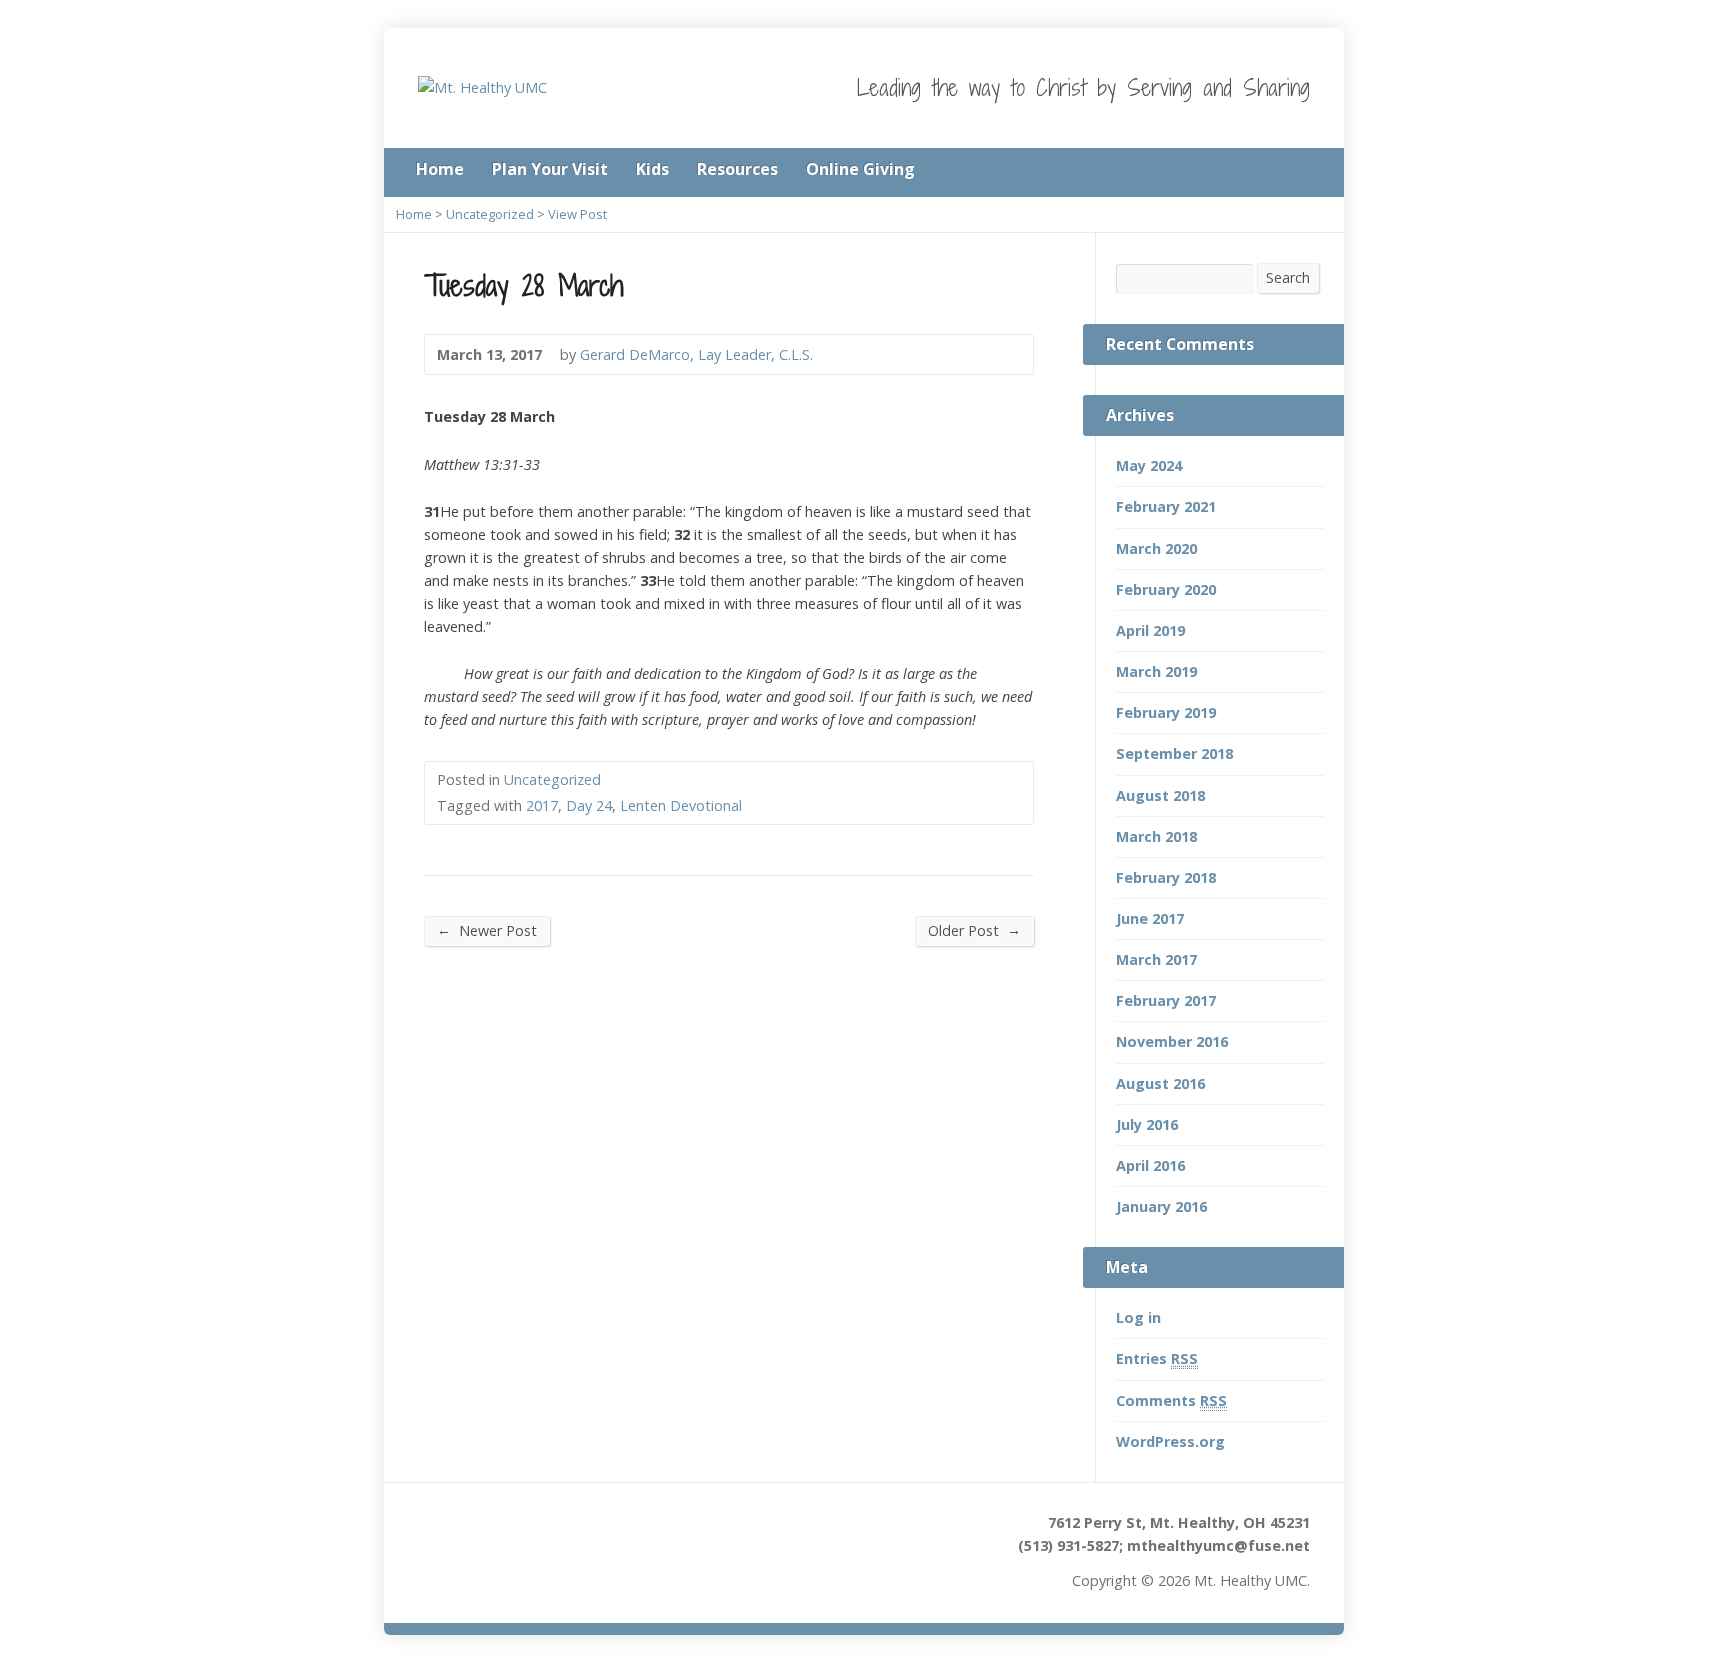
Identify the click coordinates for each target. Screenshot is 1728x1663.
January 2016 (1161, 1206)
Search (1288, 277)
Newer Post (487, 930)
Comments (1171, 1400)
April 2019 (1150, 630)
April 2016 (1150, 1165)
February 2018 (1166, 877)
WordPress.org (1170, 1441)
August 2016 (1160, 1083)
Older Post (974, 930)
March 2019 (1156, 671)
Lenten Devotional (681, 805)
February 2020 (1166, 589)
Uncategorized (490, 214)
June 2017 (1150, 918)
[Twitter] (1276, 171)
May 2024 (1149, 465)
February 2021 (1166, 506)
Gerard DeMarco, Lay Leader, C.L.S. (696, 354)
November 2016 (1172, 1041)
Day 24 (589, 805)
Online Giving (860, 169)
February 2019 (1166, 712)
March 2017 (1156, 959)
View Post (577, 214)
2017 (542, 805)
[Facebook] (1248, 171)
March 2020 (1156, 548)
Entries (1157, 1358)
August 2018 (1160, 795)
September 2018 (1174, 753)
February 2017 (1166, 1000)
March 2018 (1156, 836)
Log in (1138, 1317)
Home (440, 169)
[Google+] (1304, 171)
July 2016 (1147, 1124)
